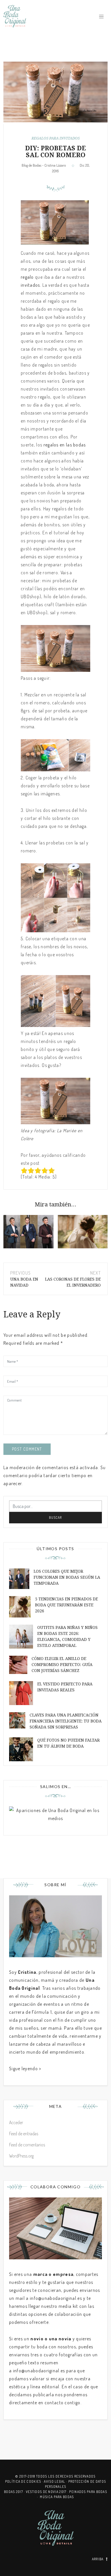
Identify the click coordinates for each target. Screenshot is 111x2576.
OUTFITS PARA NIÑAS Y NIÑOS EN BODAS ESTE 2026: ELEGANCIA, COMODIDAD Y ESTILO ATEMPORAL (67, 1636)
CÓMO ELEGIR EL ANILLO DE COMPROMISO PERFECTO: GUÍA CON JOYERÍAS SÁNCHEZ (62, 1665)
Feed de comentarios (27, 2145)
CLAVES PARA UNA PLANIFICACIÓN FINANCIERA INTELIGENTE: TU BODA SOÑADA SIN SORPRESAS (66, 1721)
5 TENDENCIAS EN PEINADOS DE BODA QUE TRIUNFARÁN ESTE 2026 (66, 1605)
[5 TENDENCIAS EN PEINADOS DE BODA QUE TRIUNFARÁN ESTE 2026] (83, 1232)
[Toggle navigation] (101, 17)
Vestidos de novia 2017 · (48, 2492)
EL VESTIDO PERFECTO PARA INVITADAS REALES (65, 1687)
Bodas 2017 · (15, 2492)
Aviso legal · (56, 2481)
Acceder (16, 2122)
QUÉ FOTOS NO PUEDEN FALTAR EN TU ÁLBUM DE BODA (68, 1743)
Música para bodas (57, 2497)
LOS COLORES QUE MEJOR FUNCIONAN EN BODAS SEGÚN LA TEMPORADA (67, 1577)
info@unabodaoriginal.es (56, 2298)
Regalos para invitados (56, 138)
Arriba (98, 2559)
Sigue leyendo (23, 2069)
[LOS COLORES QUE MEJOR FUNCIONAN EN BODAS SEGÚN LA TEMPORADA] (28, 1232)
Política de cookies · (25, 2481)
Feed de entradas (24, 2134)
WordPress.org (21, 2156)
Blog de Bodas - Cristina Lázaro (44, 165)
